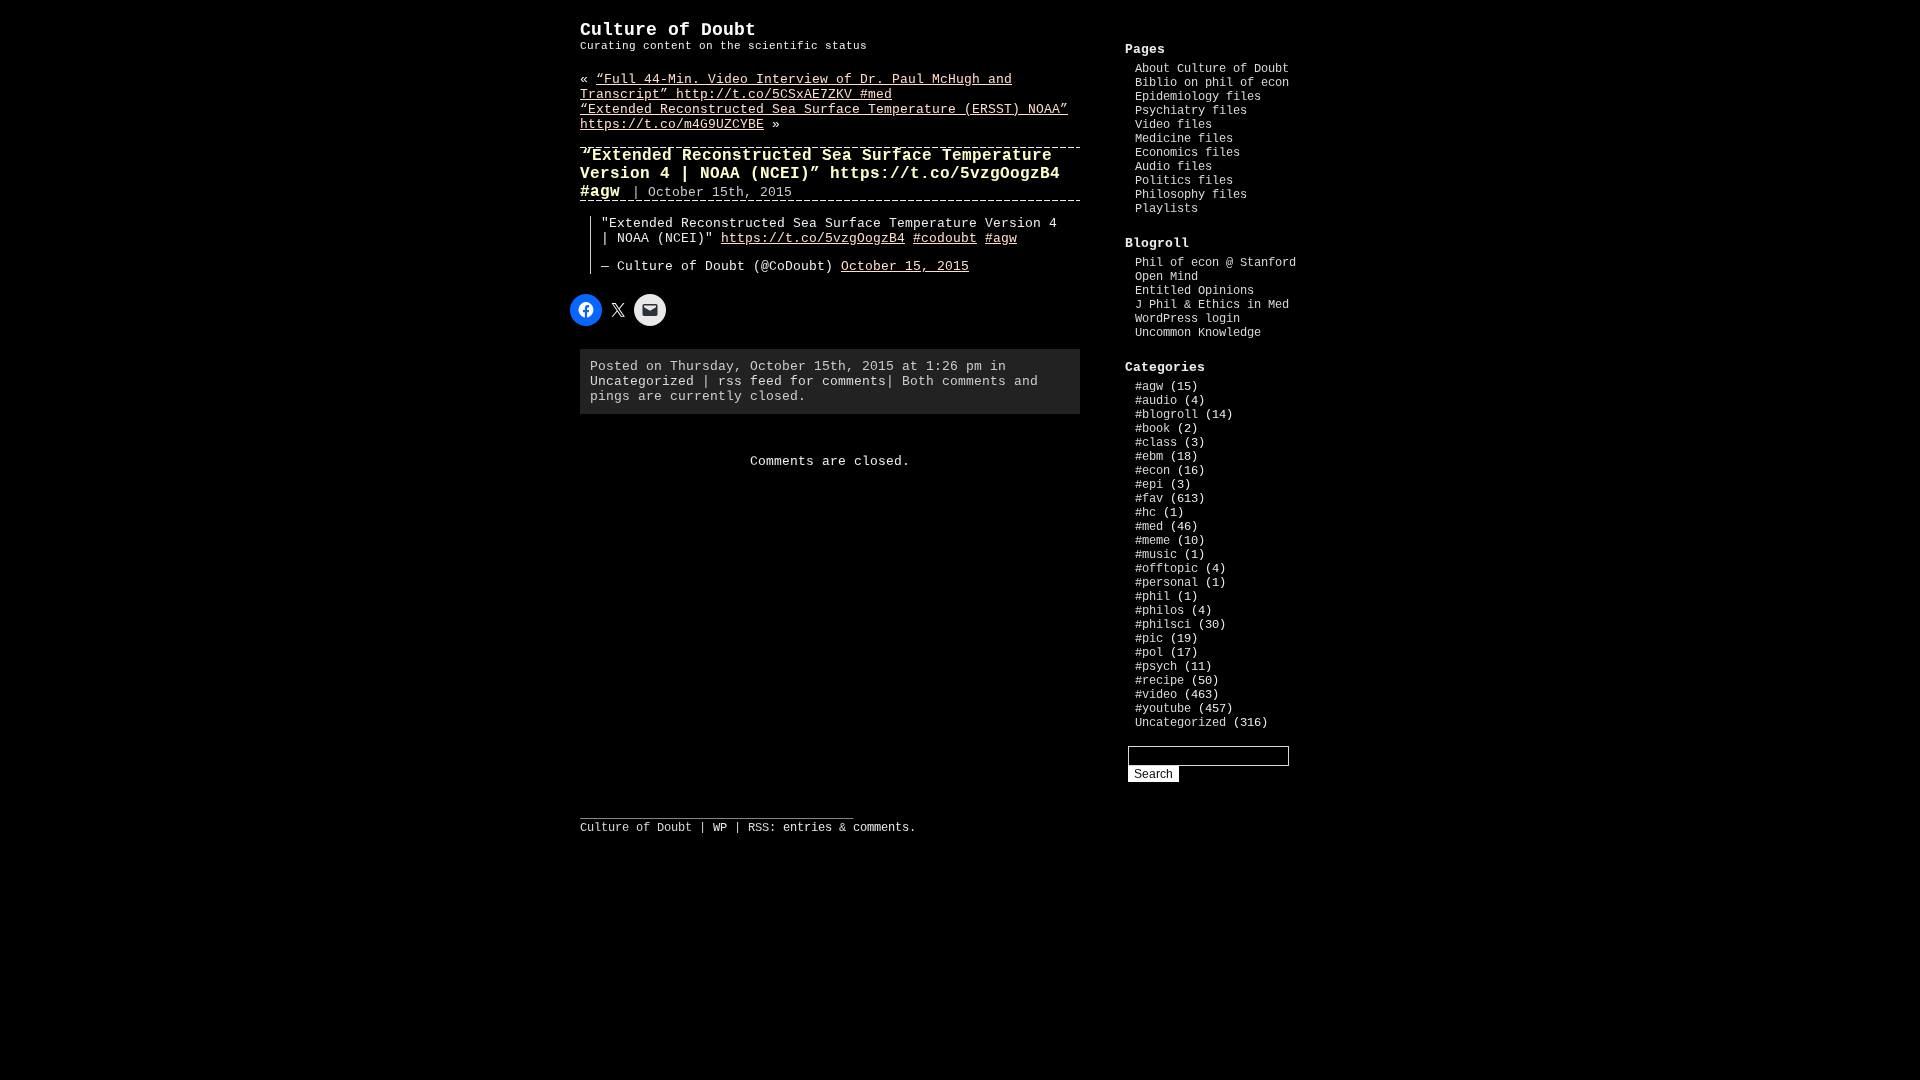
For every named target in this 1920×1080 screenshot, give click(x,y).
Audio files (1173, 167)
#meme (1152, 541)
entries (807, 828)
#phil (1152, 597)
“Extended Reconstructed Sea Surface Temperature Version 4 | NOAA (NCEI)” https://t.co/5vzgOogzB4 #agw (820, 174)
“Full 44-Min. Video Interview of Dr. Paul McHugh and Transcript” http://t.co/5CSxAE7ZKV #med (796, 87)
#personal (1166, 583)
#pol (1149, 653)
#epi (1149, 485)
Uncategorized (642, 381)
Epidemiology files (1198, 97)
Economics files (1187, 153)
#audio (1156, 401)
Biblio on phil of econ (1212, 83)
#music (1156, 555)
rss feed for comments (802, 381)
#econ (1152, 471)
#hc (1145, 513)
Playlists (1166, 209)
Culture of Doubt (668, 30)
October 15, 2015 (905, 266)
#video (1156, 695)
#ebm (1149, 457)
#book (1152, 429)
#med (1149, 527)
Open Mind (1166, 277)
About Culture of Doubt (1212, 69)
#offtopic (1166, 569)
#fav (1149, 499)
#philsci (1163, 625)
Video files (1173, 125)
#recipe (1159, 681)
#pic (1149, 639)
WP (720, 828)
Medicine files (1184, 139)
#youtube (1163, 709)
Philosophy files (1191, 195)
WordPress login (1187, 319)
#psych (1156, 667)
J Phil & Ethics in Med (1212, 305)
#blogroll (1166, 415)
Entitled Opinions (1194, 291)
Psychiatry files (1191, 111)
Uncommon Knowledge (1198, 333)
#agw (1001, 238)
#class (1156, 443)
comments (881, 828)
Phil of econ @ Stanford (1215, 263)
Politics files (1184, 181)
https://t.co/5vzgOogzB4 (813, 238)
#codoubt (945, 238)
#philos (1159, 611)
